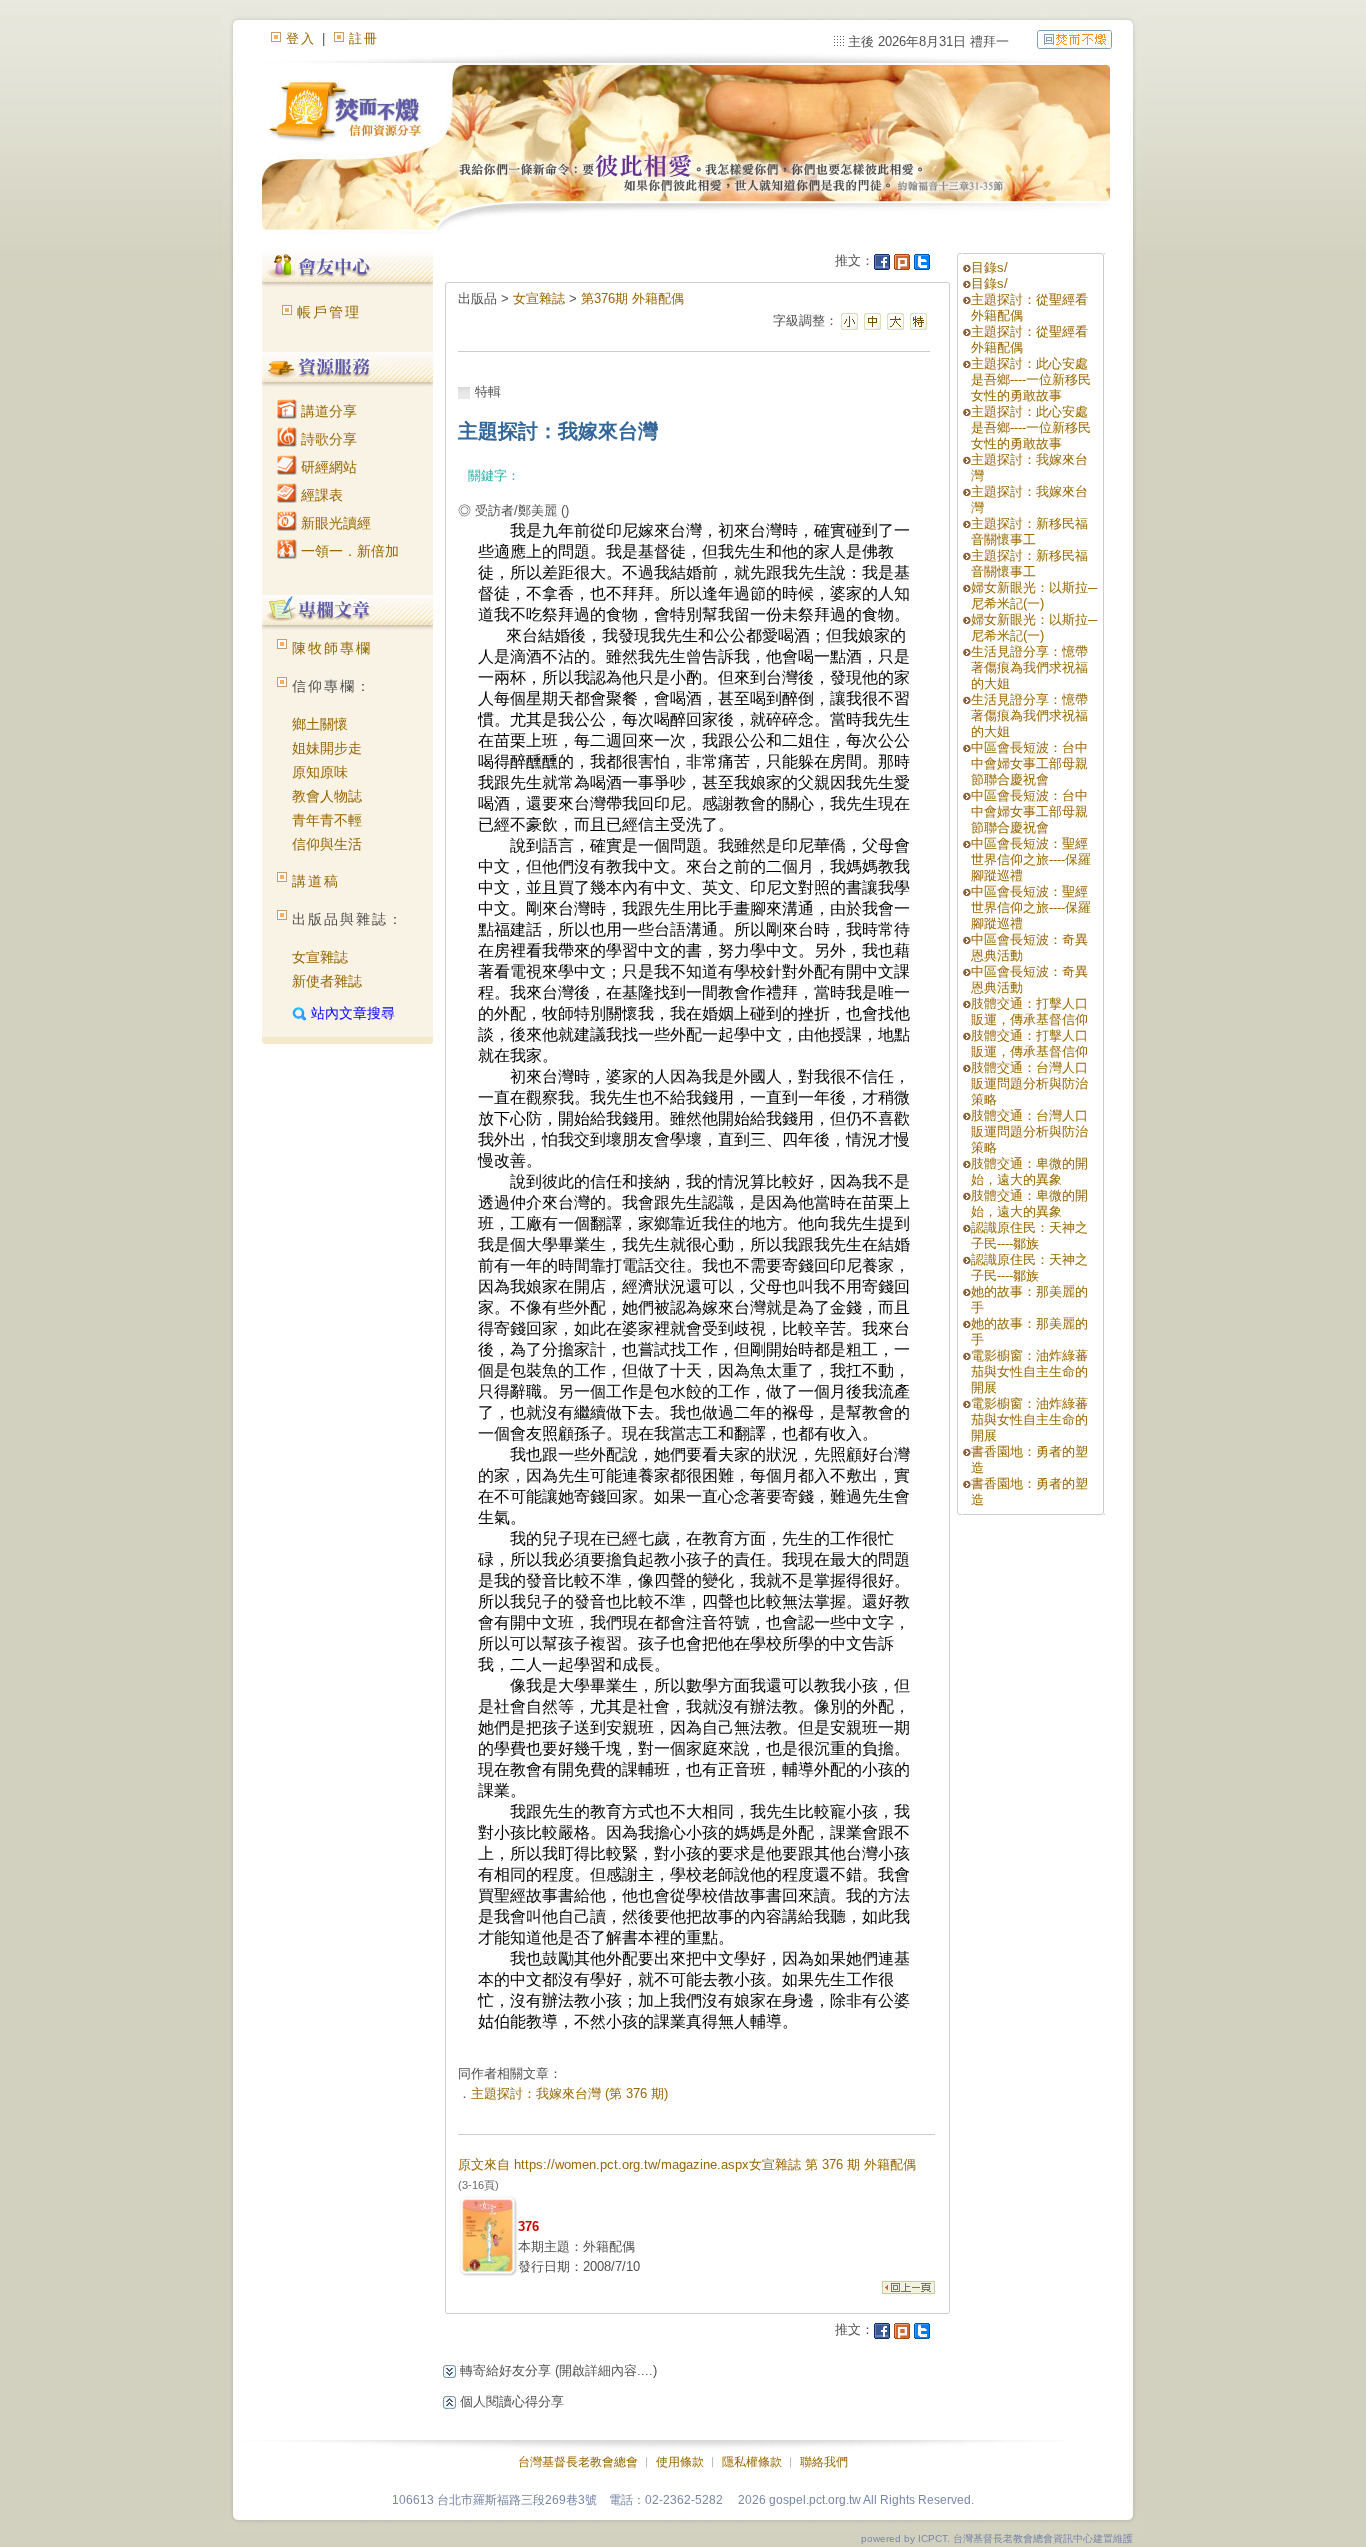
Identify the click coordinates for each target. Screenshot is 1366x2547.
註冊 (364, 38)
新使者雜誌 (327, 981)
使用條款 (680, 2462)
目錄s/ (989, 267)
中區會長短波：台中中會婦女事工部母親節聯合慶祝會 (1029, 763)
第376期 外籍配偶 (632, 298)
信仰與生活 (327, 844)
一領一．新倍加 (348, 551)
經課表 (320, 495)
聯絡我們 (824, 2462)
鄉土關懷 (320, 724)
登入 (301, 38)
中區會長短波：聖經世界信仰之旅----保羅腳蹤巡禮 (1031, 859)
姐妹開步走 (327, 748)
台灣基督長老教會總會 (578, 2462)
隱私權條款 (752, 2462)
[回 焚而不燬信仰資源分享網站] (1074, 38)
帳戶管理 (329, 312)
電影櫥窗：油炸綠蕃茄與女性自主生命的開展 (1029, 1371)
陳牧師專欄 (332, 648)
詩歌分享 (327, 439)
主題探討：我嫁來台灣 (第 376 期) (569, 2093)
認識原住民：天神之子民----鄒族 (1029, 1235)
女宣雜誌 (320, 957)
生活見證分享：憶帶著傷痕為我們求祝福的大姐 (1029, 667)
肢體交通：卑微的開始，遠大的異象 (1029, 1171)
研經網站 (327, 467)
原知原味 (320, 772)
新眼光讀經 (334, 523)
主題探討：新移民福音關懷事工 (1029, 531)
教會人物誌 (327, 796)
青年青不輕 (327, 820)
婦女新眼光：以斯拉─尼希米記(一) (1034, 595)
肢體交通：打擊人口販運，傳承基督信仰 (1029, 1011)
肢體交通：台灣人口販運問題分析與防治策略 (1029, 1083)
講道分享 (327, 411)
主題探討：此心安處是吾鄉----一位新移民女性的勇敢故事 (1031, 379)
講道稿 (316, 881)
